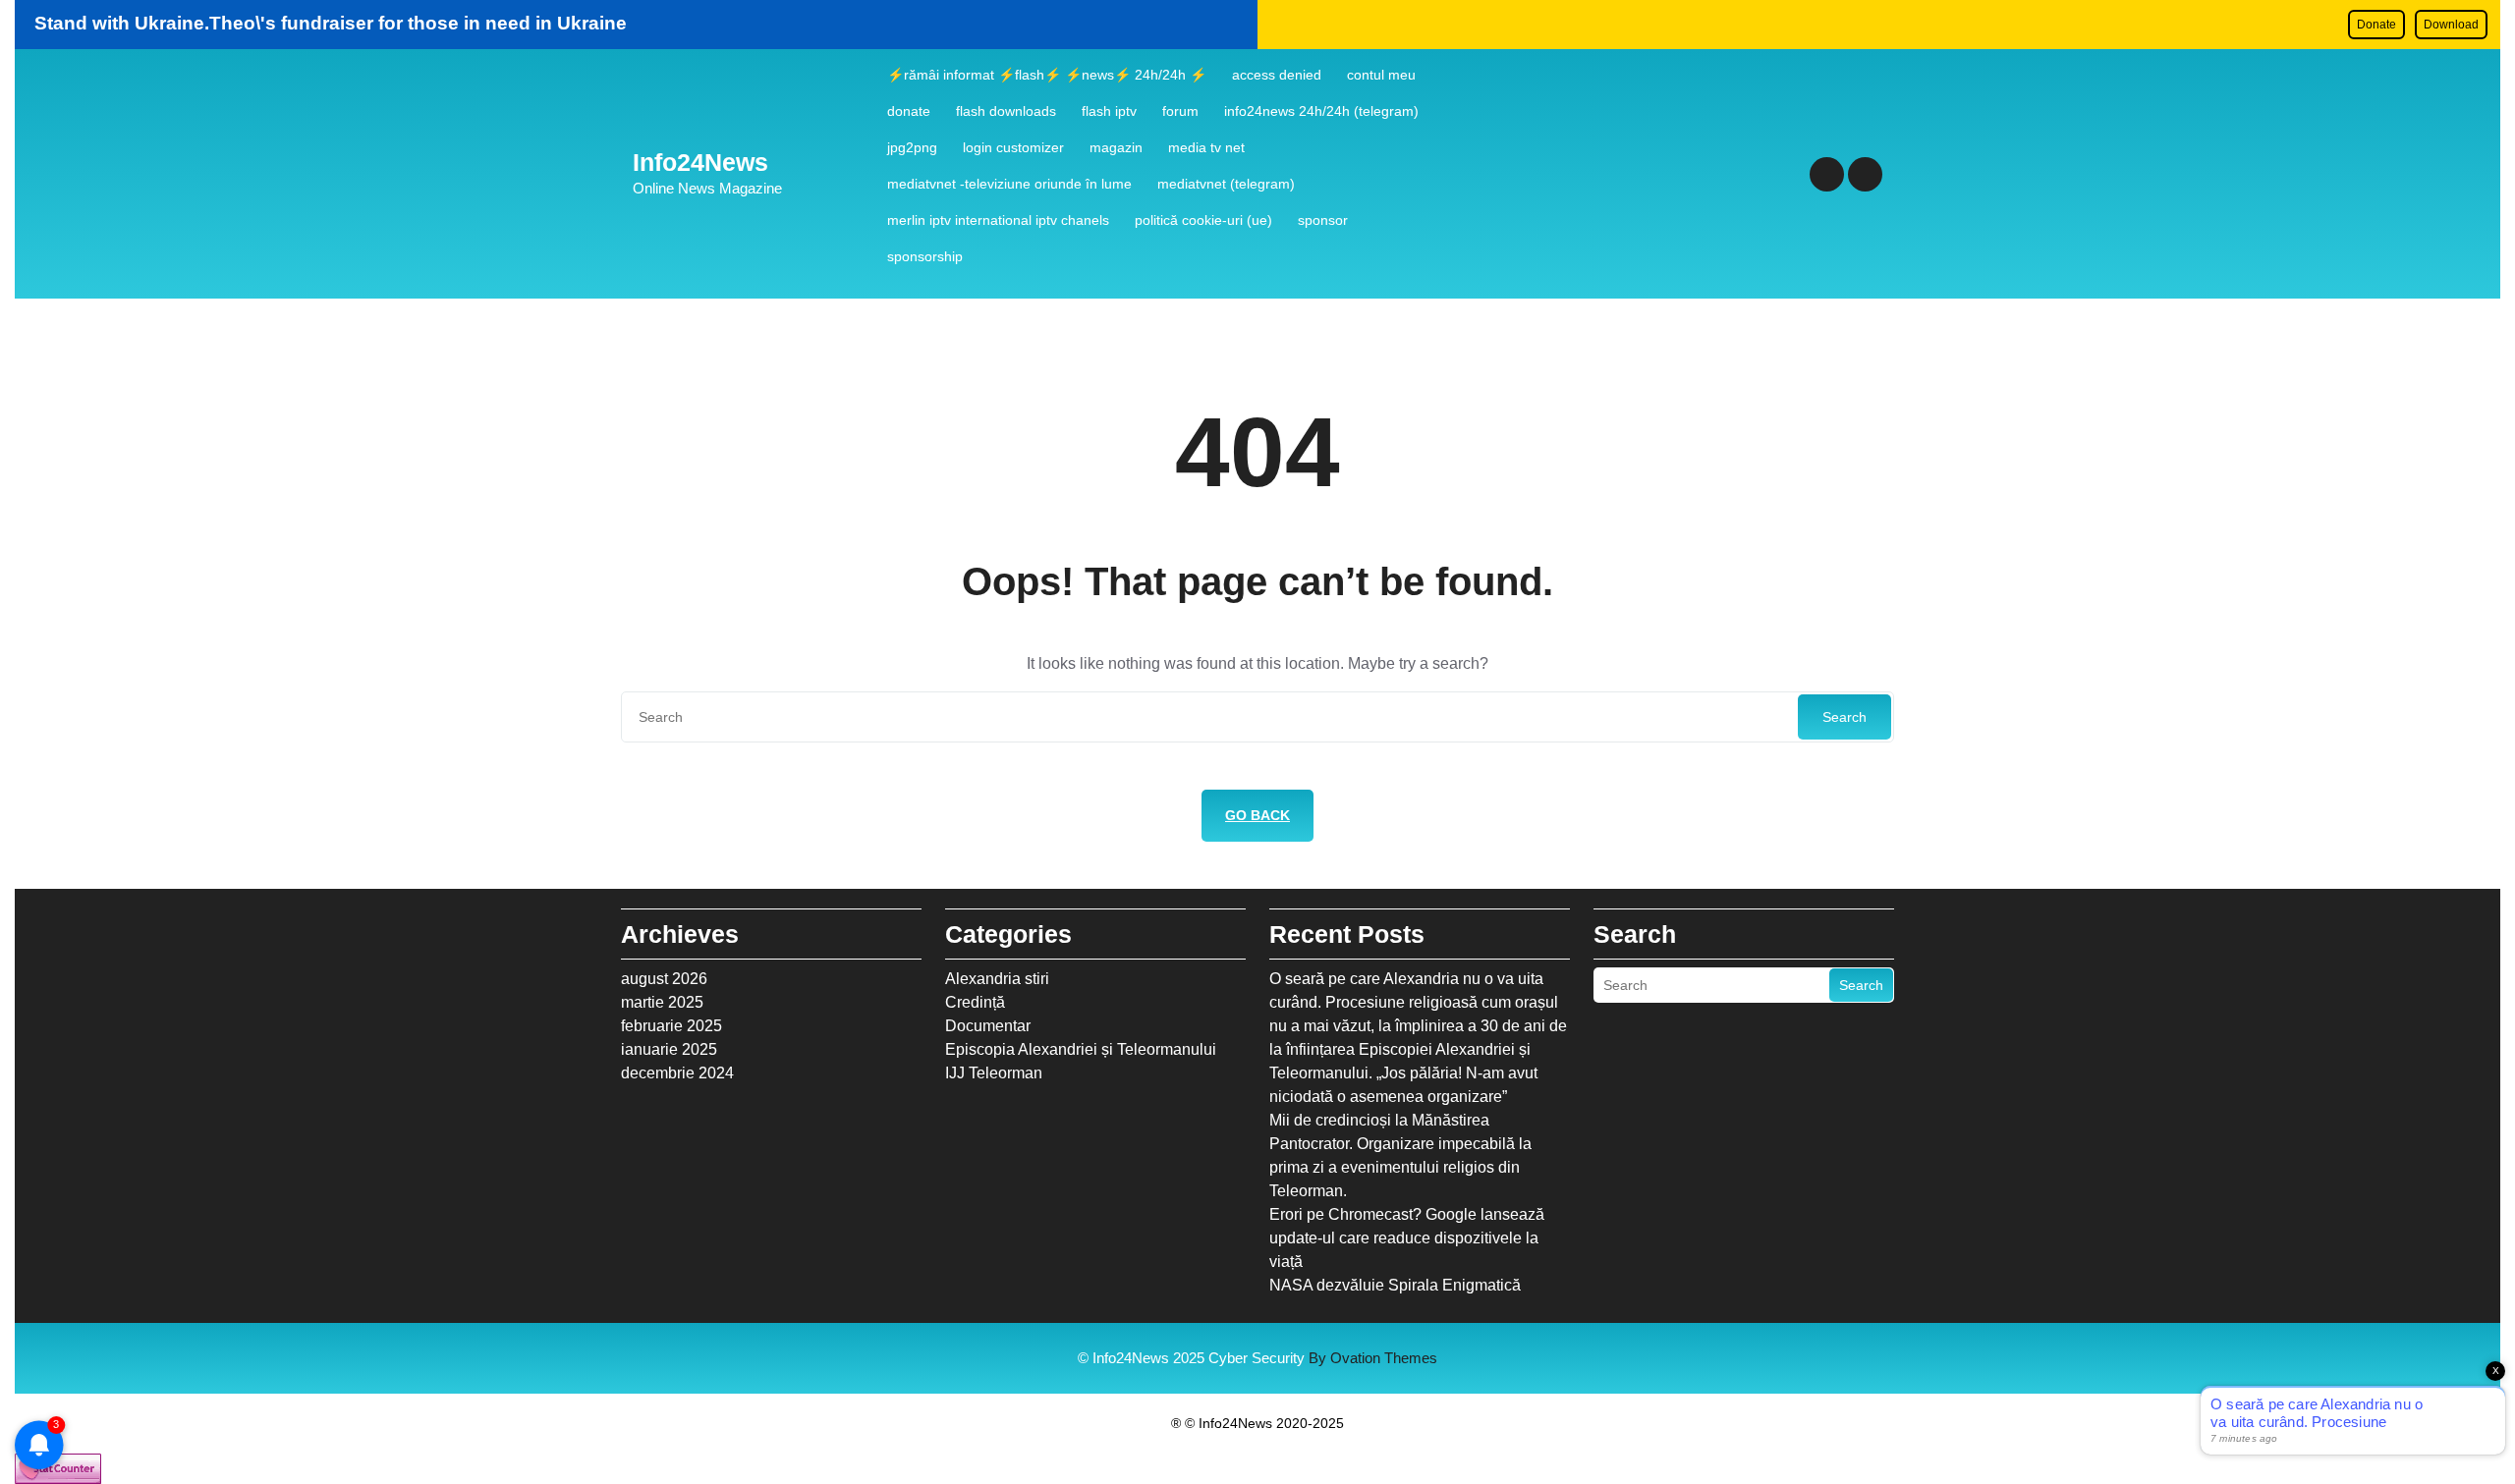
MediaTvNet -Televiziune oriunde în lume (1009, 184)
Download (2451, 25)
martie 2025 (662, 1002)
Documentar (988, 1026)
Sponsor (1323, 220)
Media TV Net (1206, 147)
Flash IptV (1109, 111)
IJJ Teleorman (994, 1073)
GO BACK (1257, 815)
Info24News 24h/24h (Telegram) (1321, 111)
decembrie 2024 (677, 1073)
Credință (975, 1002)
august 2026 (664, 979)
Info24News (700, 162)
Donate (2376, 25)
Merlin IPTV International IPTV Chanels (998, 220)
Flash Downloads (1006, 111)
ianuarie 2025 (669, 1049)
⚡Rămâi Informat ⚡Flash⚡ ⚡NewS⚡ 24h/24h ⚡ (1047, 75)
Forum (1180, 111)
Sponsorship (925, 256)
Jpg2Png (912, 147)
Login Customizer (1013, 147)
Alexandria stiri (997, 979)
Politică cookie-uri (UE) (1203, 220)
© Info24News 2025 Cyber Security (1257, 1358)
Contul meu (1381, 75)
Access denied (1277, 75)
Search (1844, 717)
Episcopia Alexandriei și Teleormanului (1081, 1049)
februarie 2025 (671, 1026)
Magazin (1116, 147)
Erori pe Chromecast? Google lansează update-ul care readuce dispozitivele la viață (1407, 1238)
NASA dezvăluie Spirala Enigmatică (1395, 1285)
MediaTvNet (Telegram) (1226, 184)
